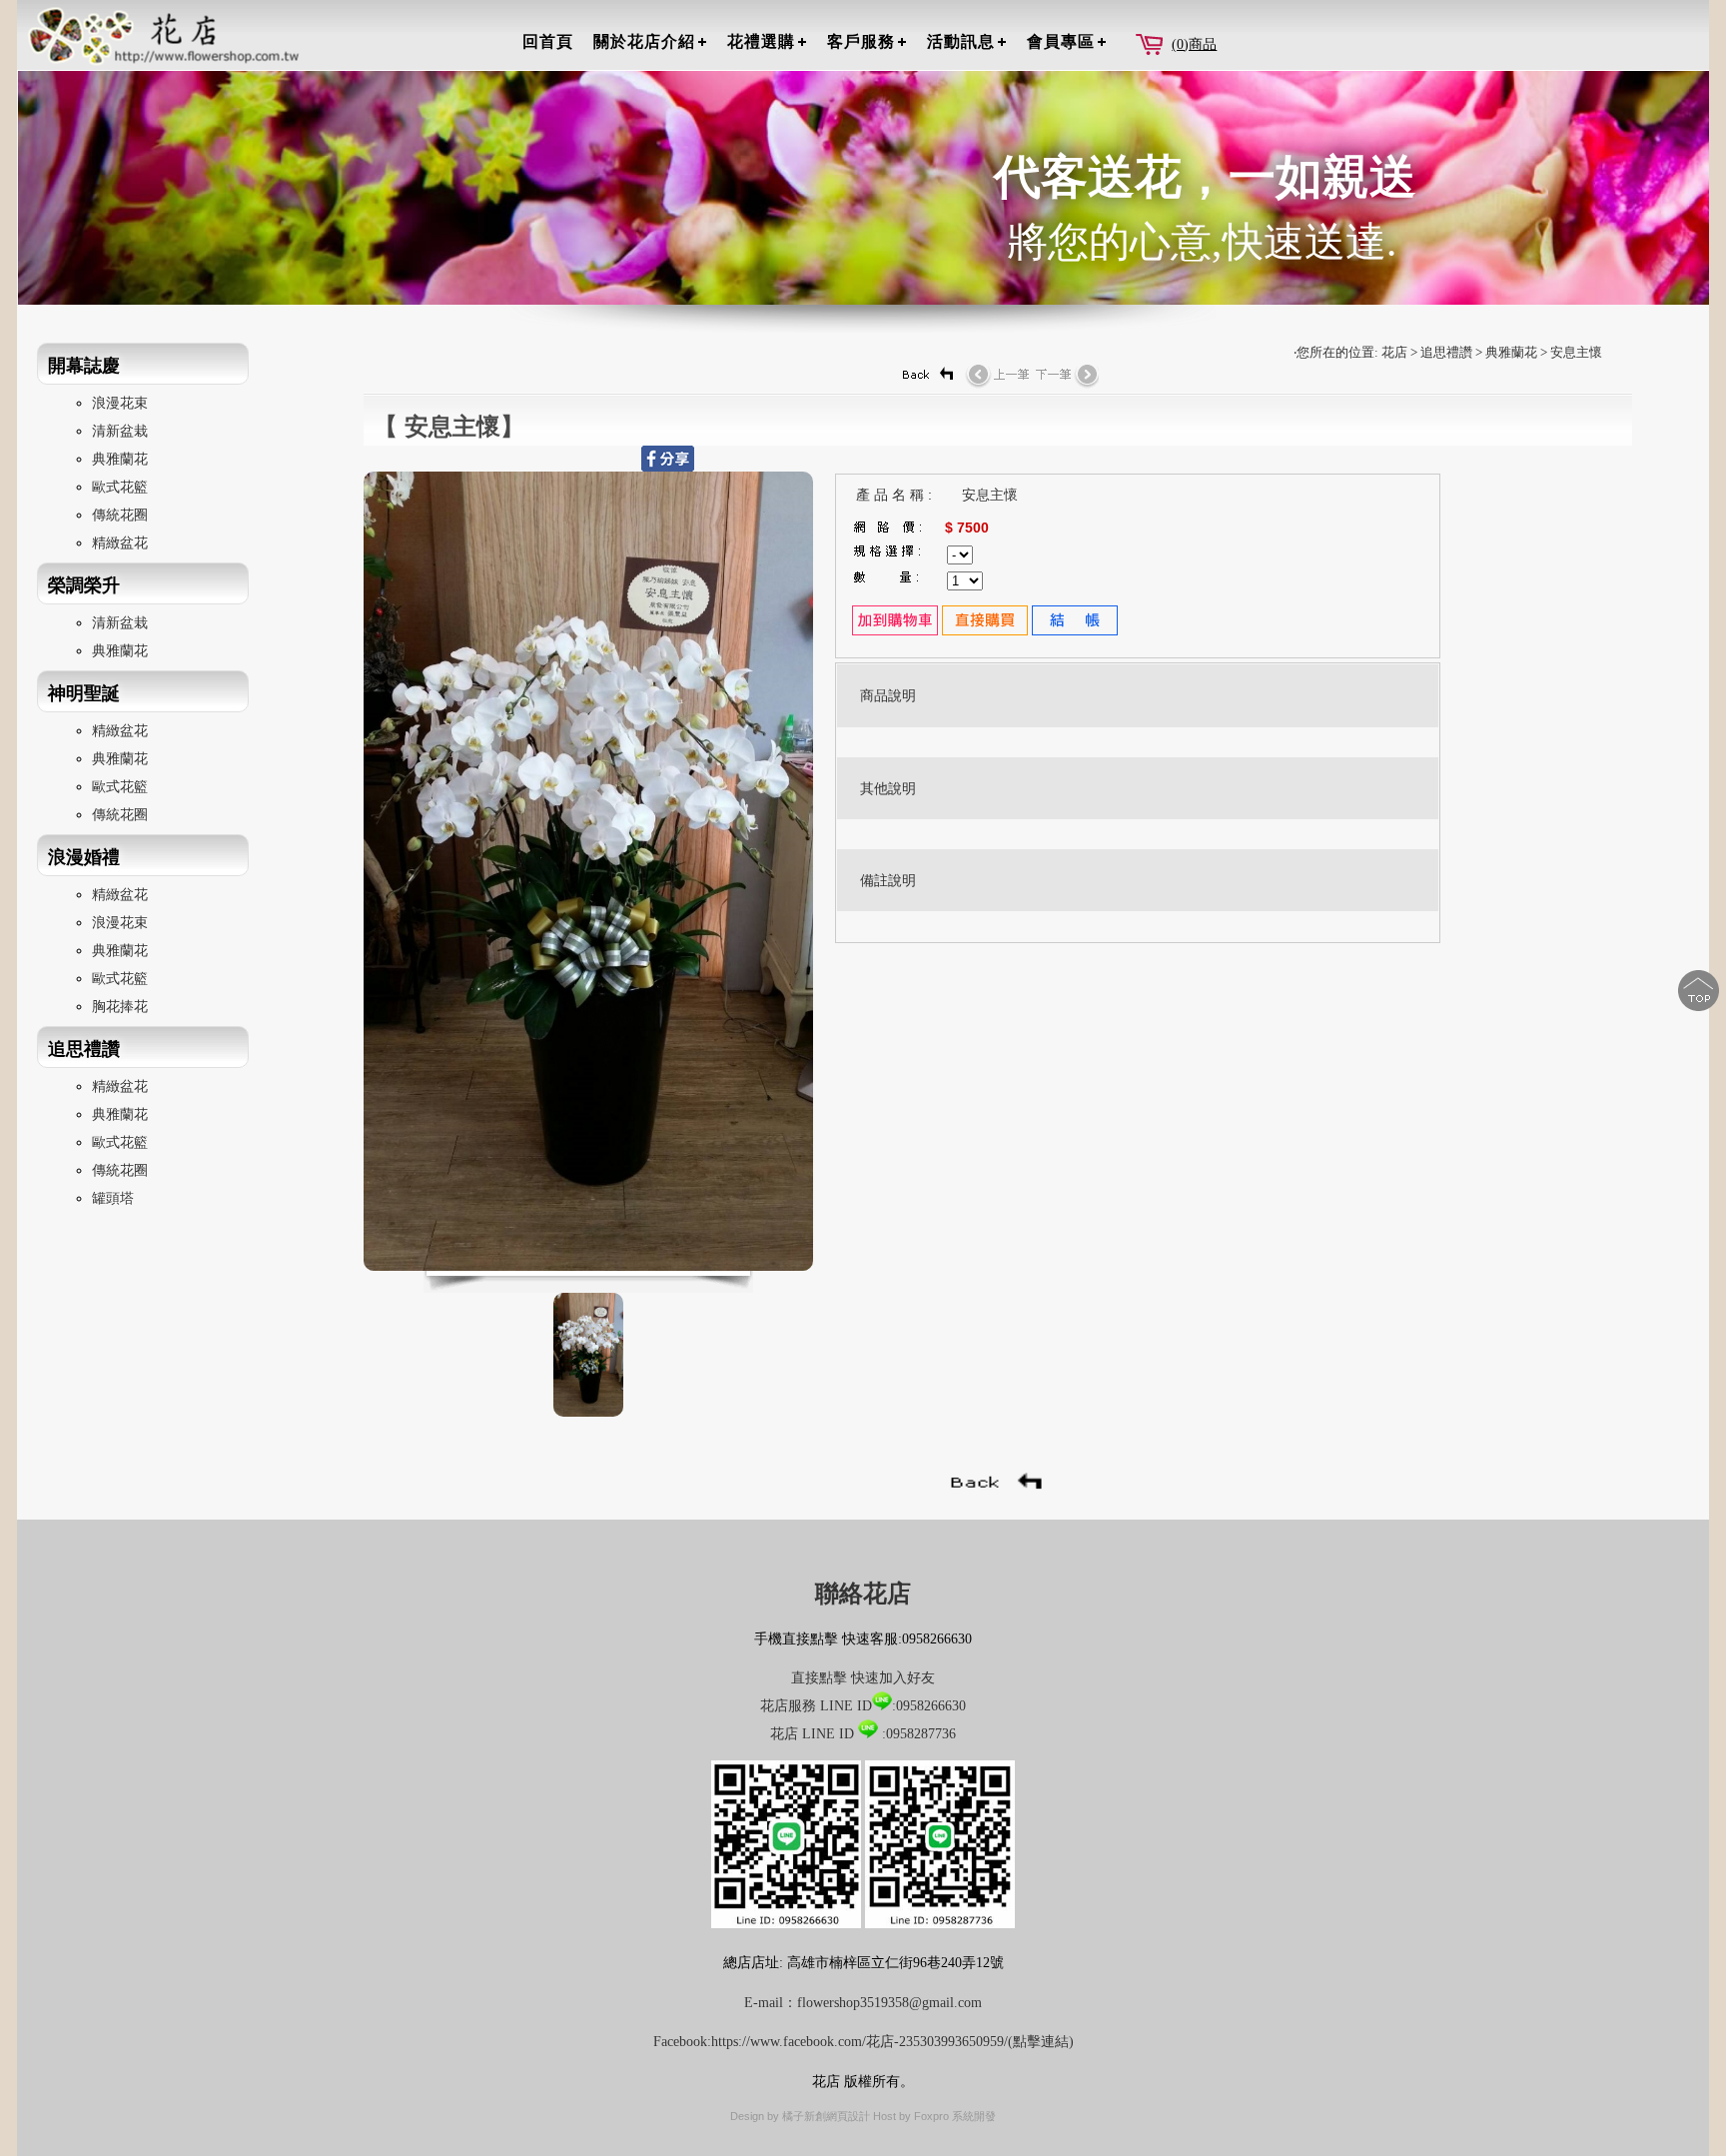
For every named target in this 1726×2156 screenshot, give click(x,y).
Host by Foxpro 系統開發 (934, 2116)
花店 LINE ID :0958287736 (863, 1734)
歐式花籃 (120, 487)
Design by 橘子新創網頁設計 (802, 2116)
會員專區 (1061, 41)
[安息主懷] (588, 1266)
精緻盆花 (120, 543)
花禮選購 (761, 41)
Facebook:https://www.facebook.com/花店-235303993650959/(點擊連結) (863, 2042)
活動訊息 (961, 41)
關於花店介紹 (644, 41)
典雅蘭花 (120, 459)
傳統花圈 (120, 515)
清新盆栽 (120, 431)
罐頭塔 (113, 1198)
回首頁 (548, 41)
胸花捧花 (120, 1007)
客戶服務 (861, 41)
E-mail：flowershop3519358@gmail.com (863, 2003)
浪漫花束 (120, 403)
